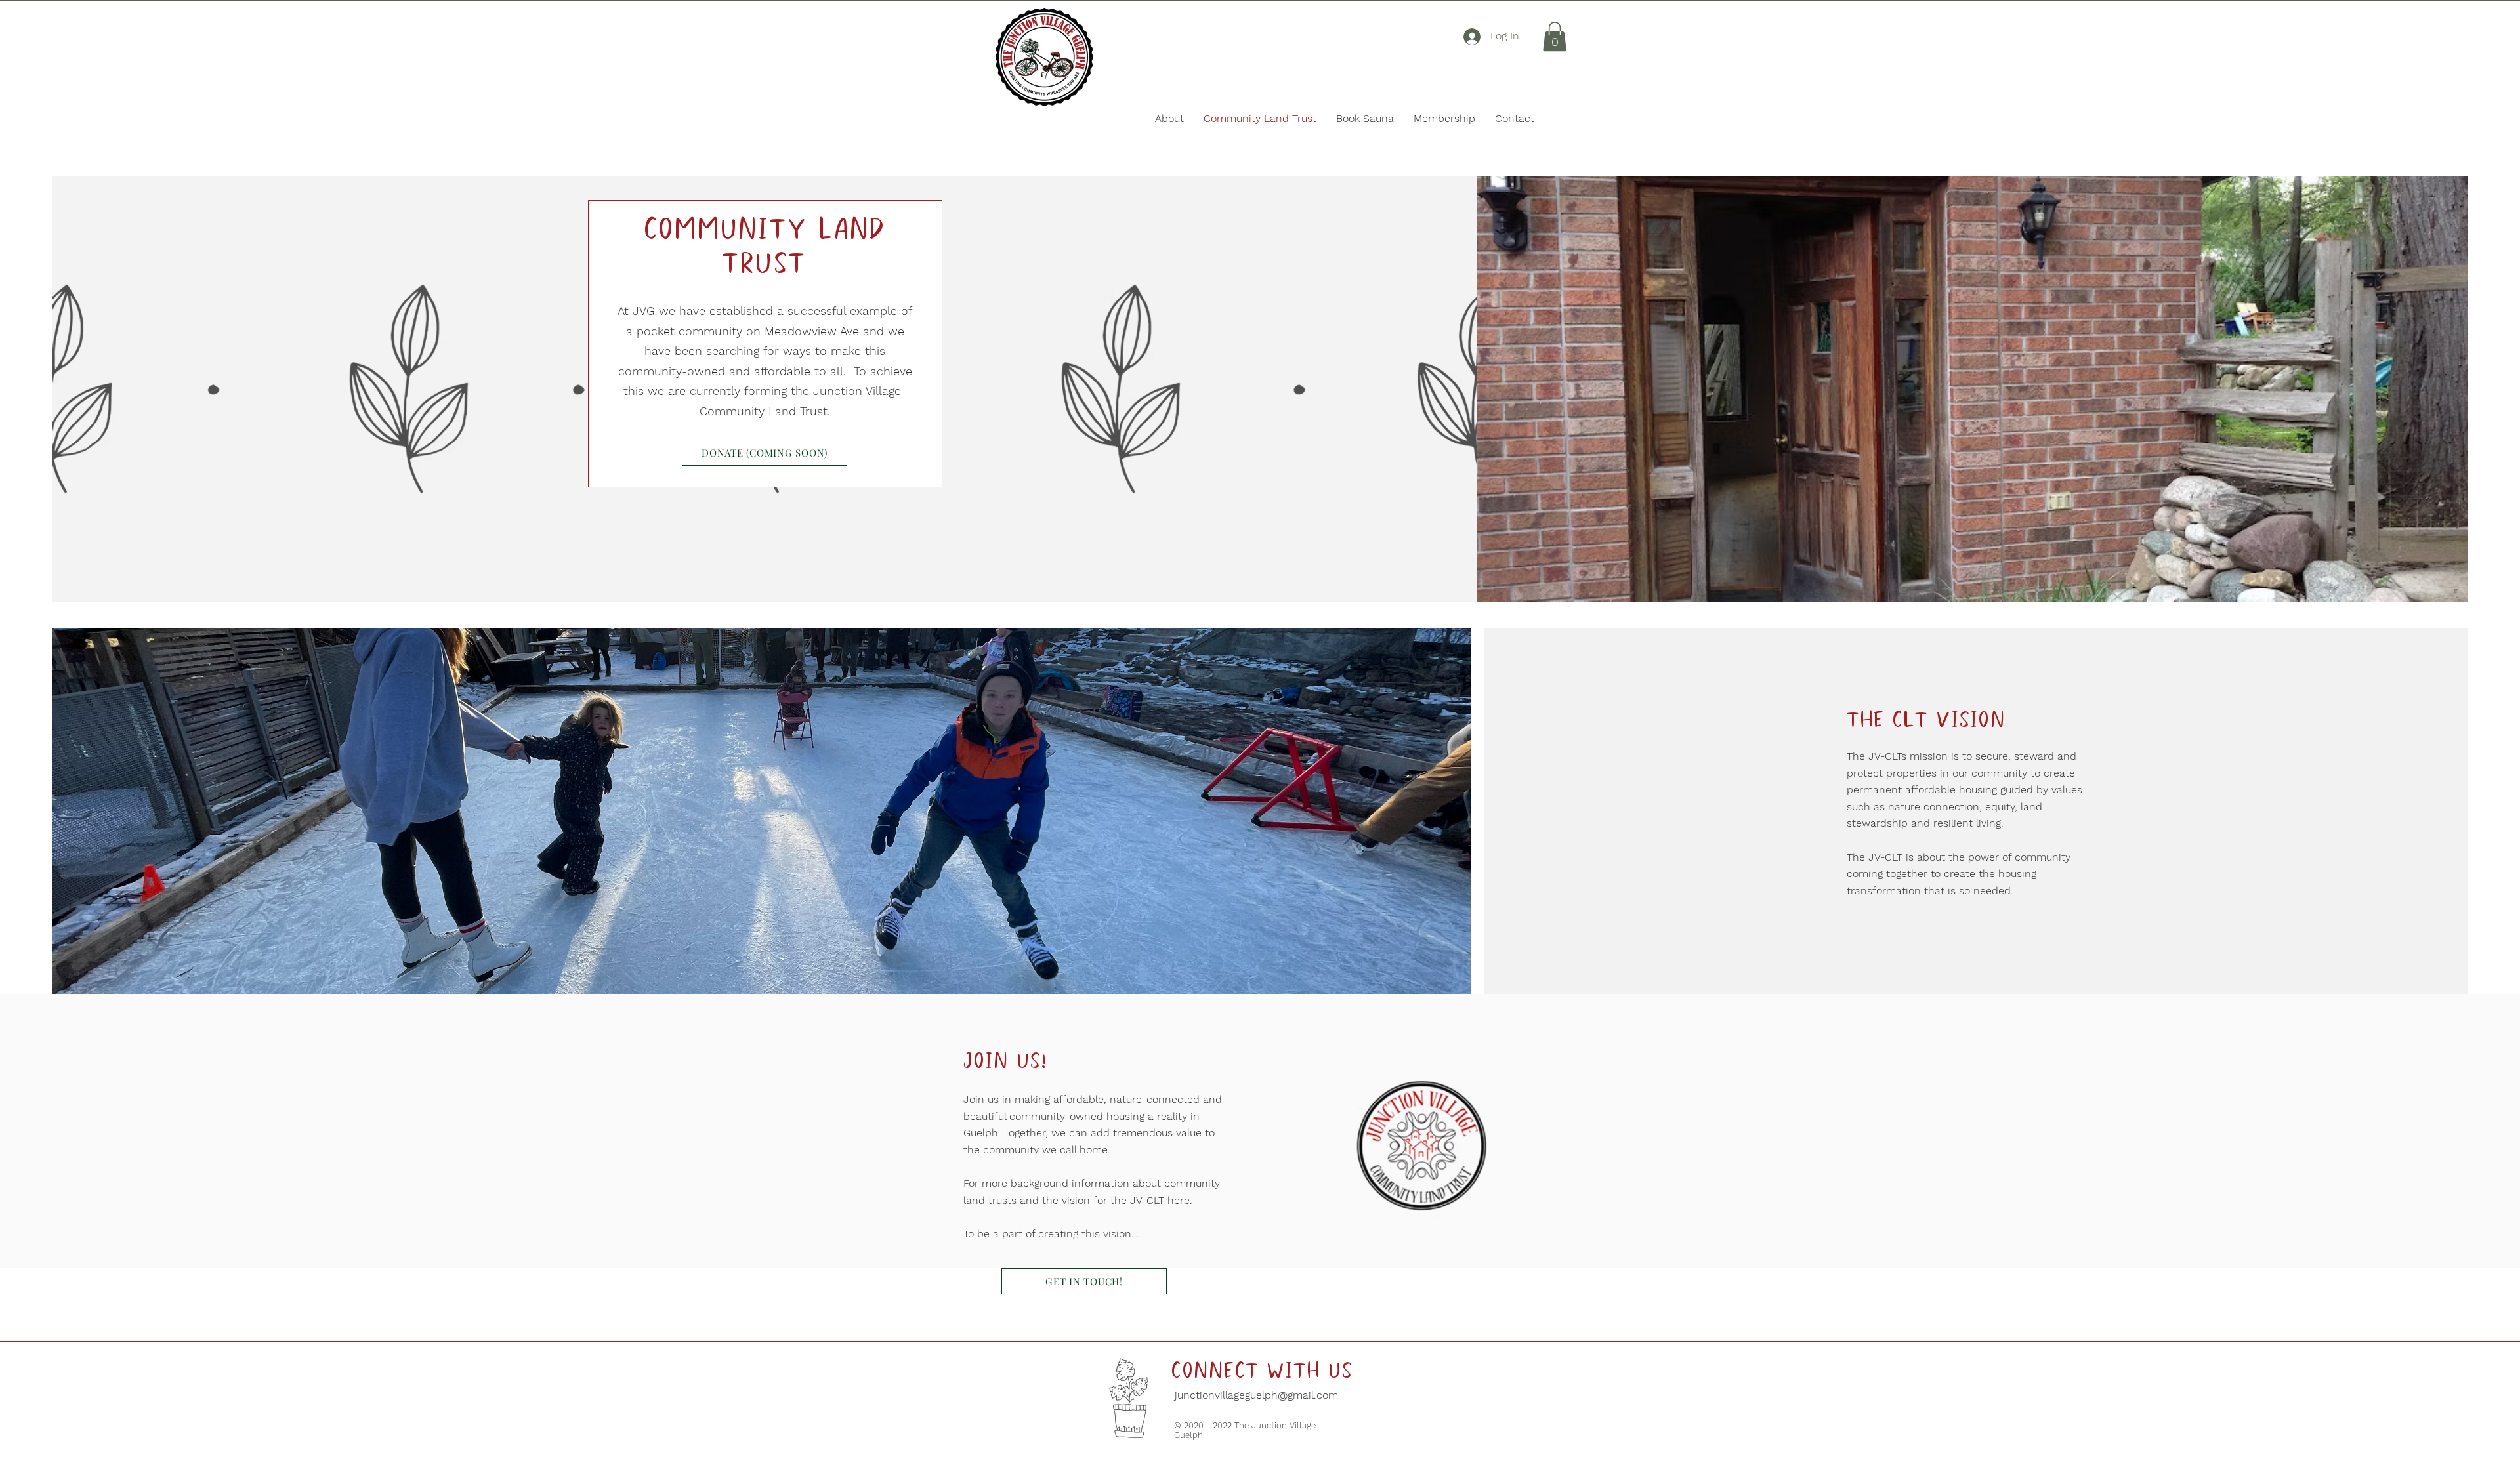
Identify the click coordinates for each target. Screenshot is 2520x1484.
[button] (1555, 36)
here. (1180, 1200)
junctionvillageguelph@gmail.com (1255, 1395)
